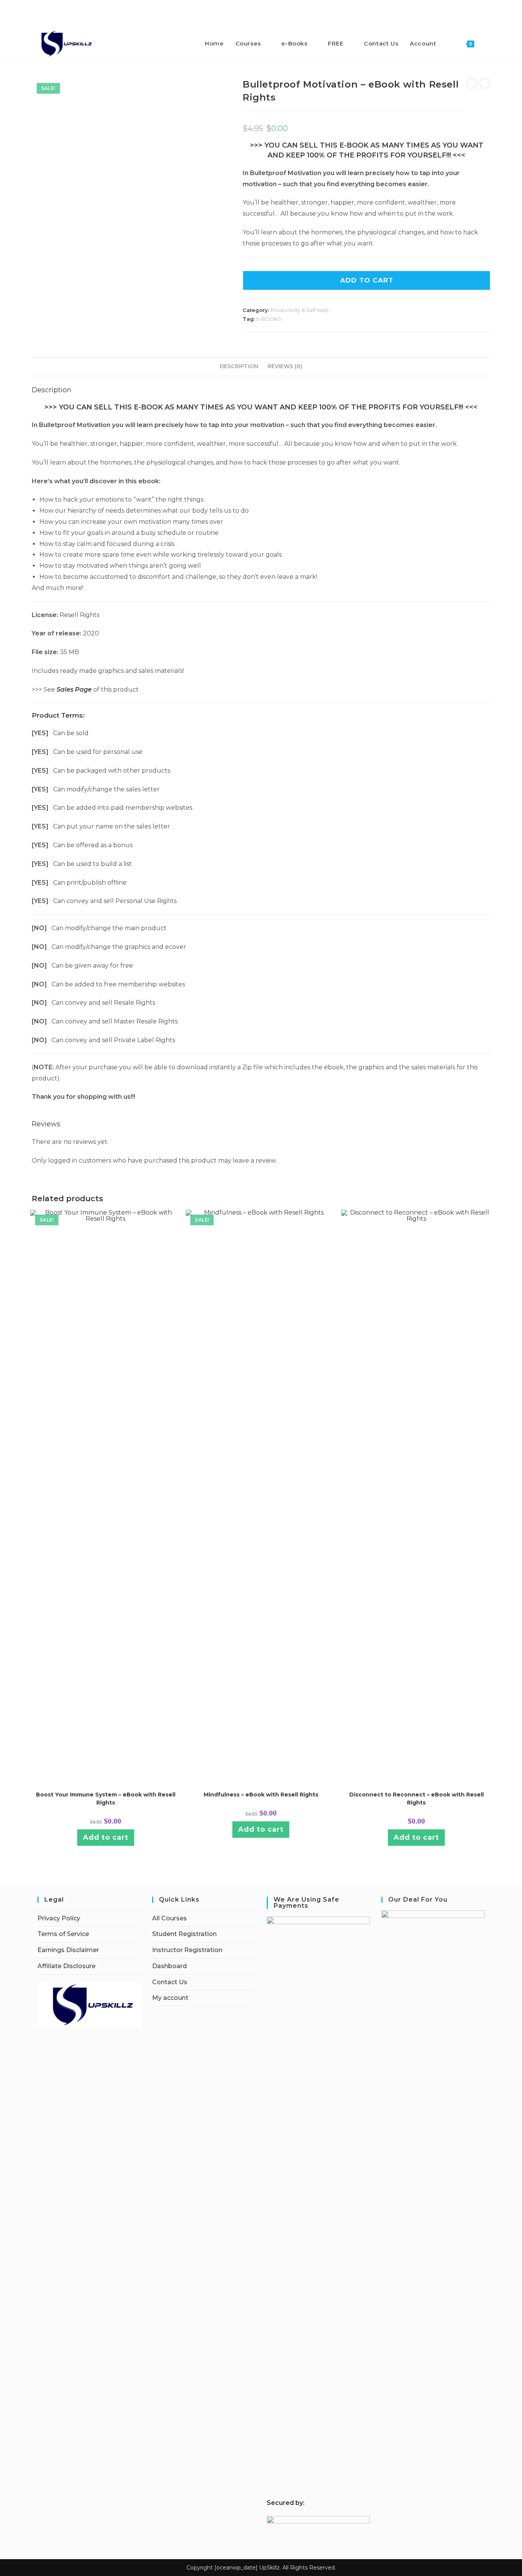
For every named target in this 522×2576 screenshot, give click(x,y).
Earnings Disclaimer (68, 1950)
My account (170, 1998)
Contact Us (170, 1982)
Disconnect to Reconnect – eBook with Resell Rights (417, 1799)
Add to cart (367, 280)
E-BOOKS (269, 319)
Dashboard (169, 1966)
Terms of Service (63, 1934)
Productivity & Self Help (300, 310)
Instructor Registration (187, 1950)
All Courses (169, 1918)
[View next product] (485, 83)
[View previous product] (472, 83)
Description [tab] (239, 366)
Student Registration (184, 1934)
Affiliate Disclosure (66, 1966)
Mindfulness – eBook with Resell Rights (261, 1795)
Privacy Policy (59, 1918)
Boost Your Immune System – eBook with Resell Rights (106, 1799)
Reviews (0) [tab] (285, 366)
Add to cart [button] (106, 1837)
